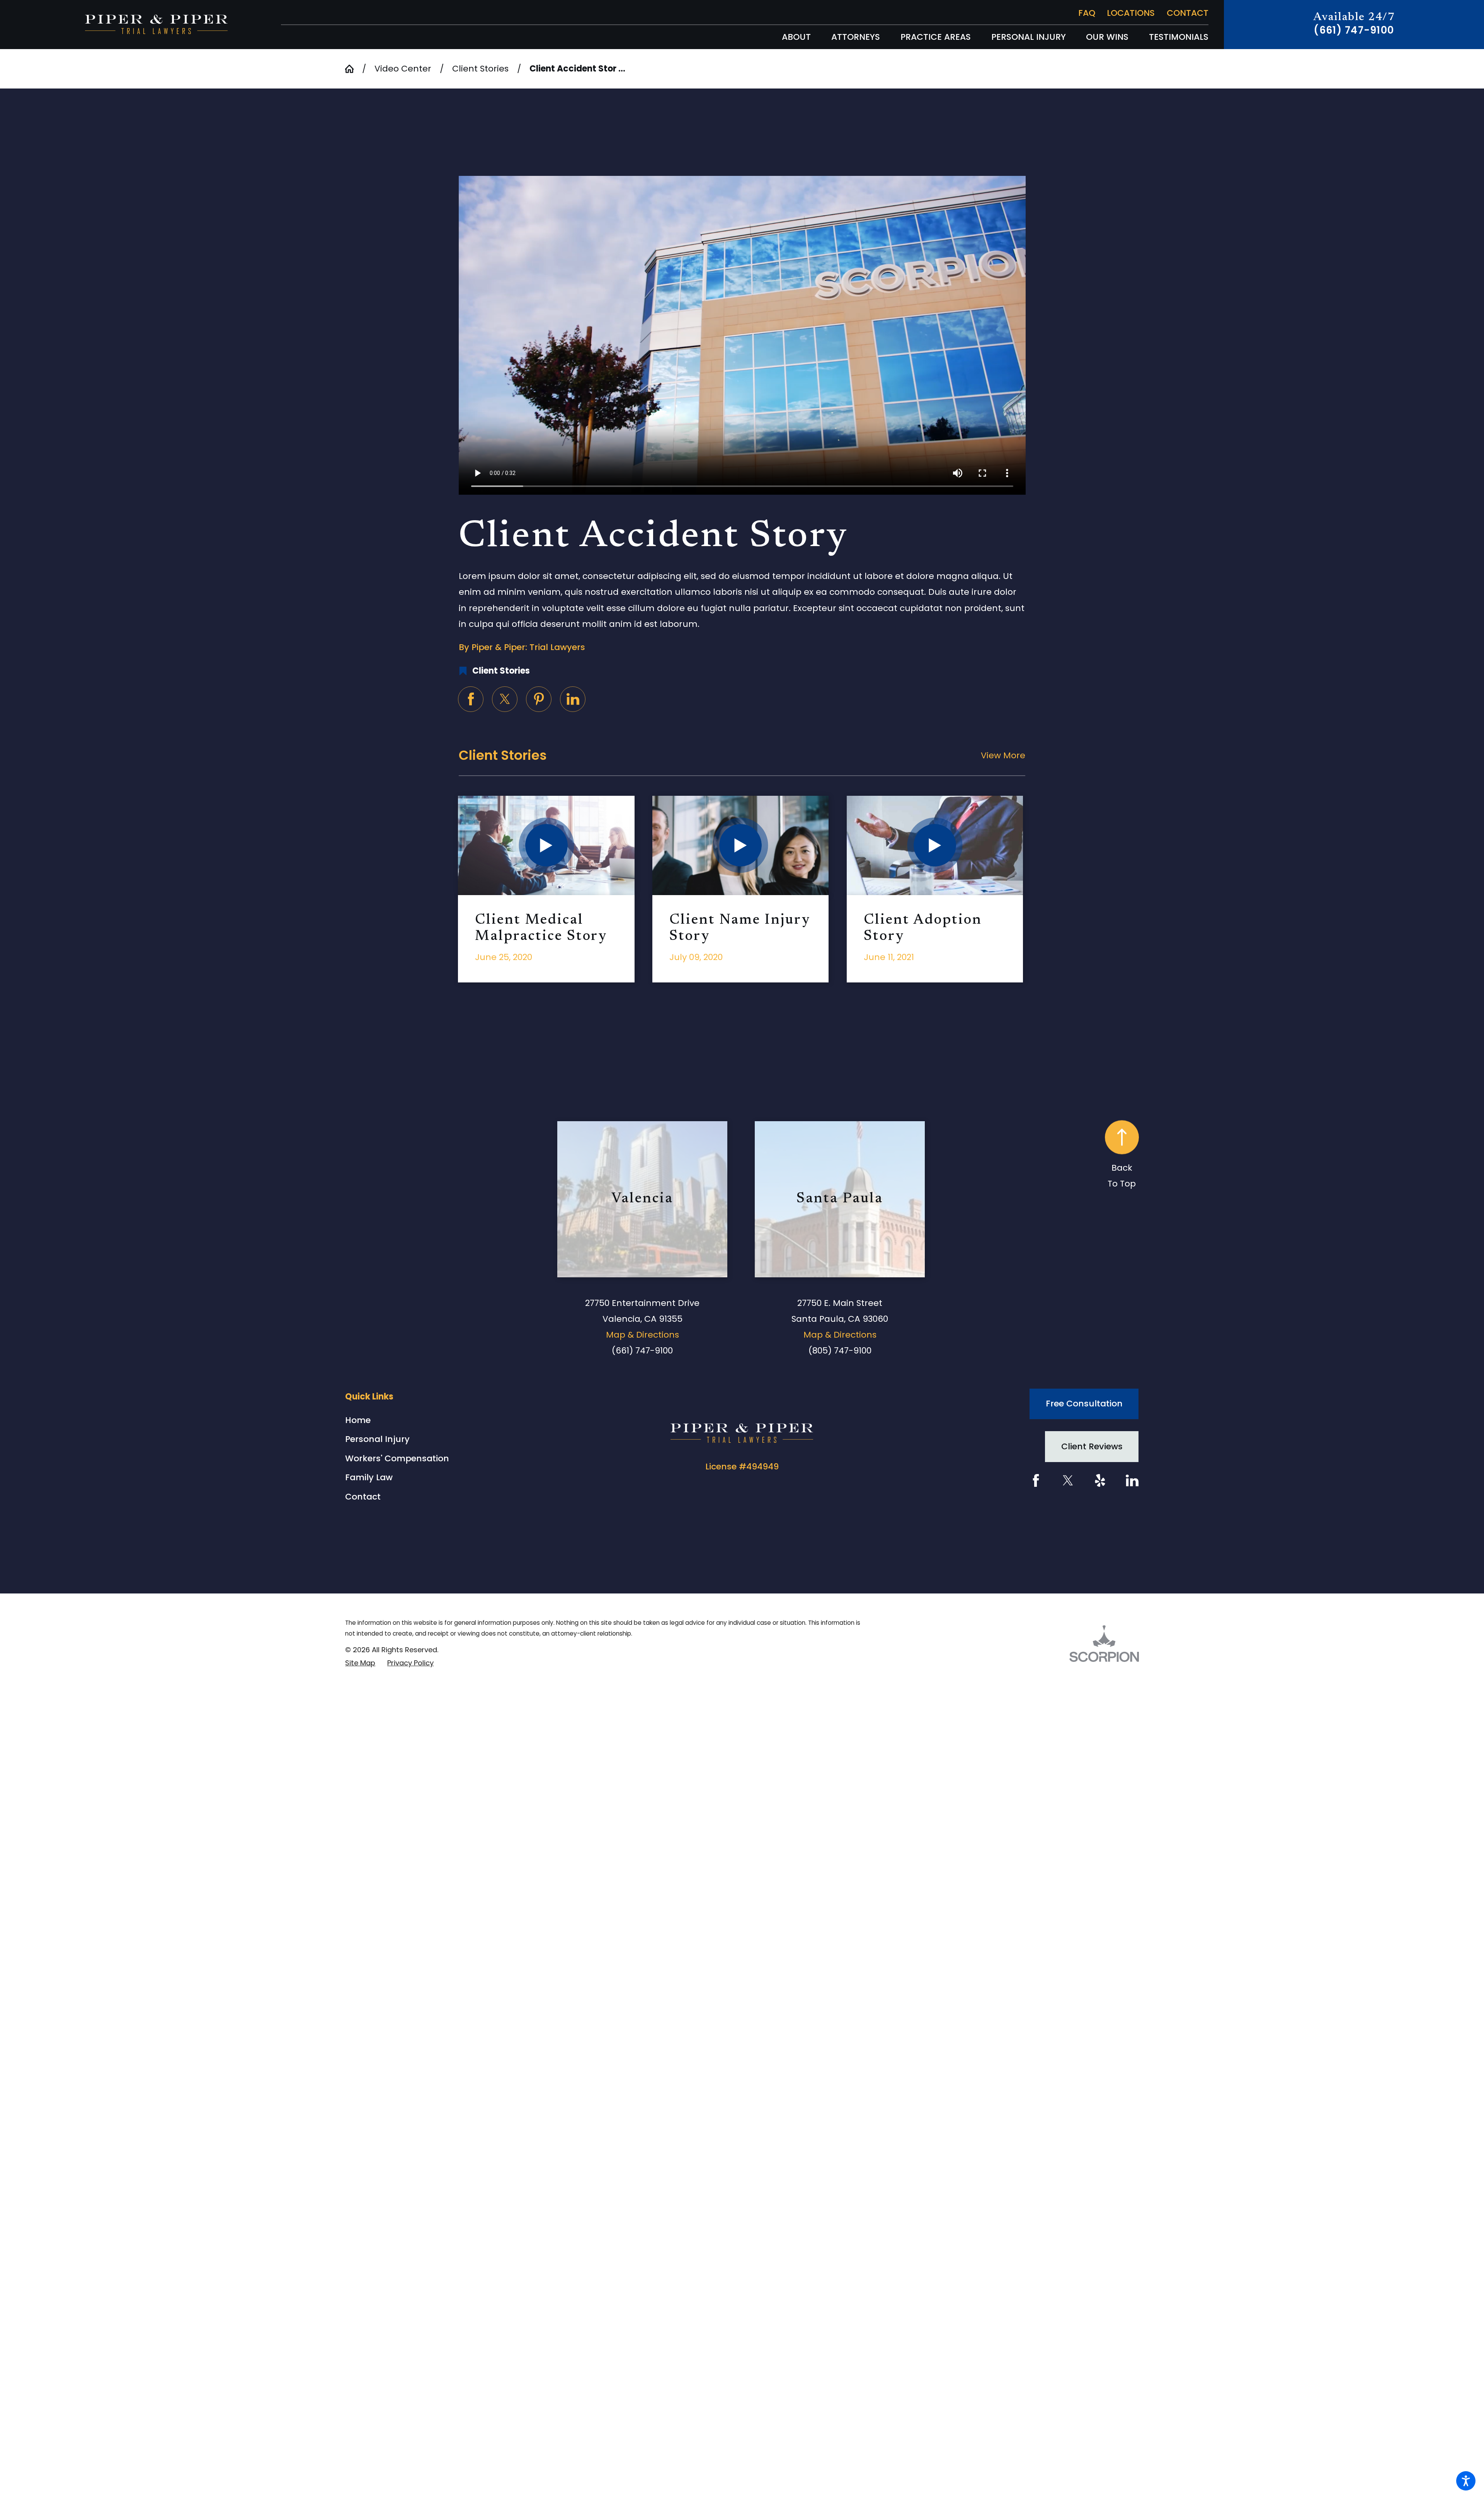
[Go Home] (354, 69)
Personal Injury (377, 1439)
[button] (1466, 2481)
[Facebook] (1036, 1480)
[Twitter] (1068, 1480)
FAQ (1087, 13)
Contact (1188, 13)
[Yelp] (1100, 1480)
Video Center (403, 69)
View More (1003, 755)
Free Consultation (1084, 1404)
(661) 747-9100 (1354, 30)
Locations (1131, 13)
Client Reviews (1092, 1446)
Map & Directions (642, 1335)
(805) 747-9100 (840, 1351)
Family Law (369, 1477)
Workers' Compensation (397, 1458)
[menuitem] (796, 37)
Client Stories (480, 69)
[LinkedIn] (1132, 1480)
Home (358, 1420)
